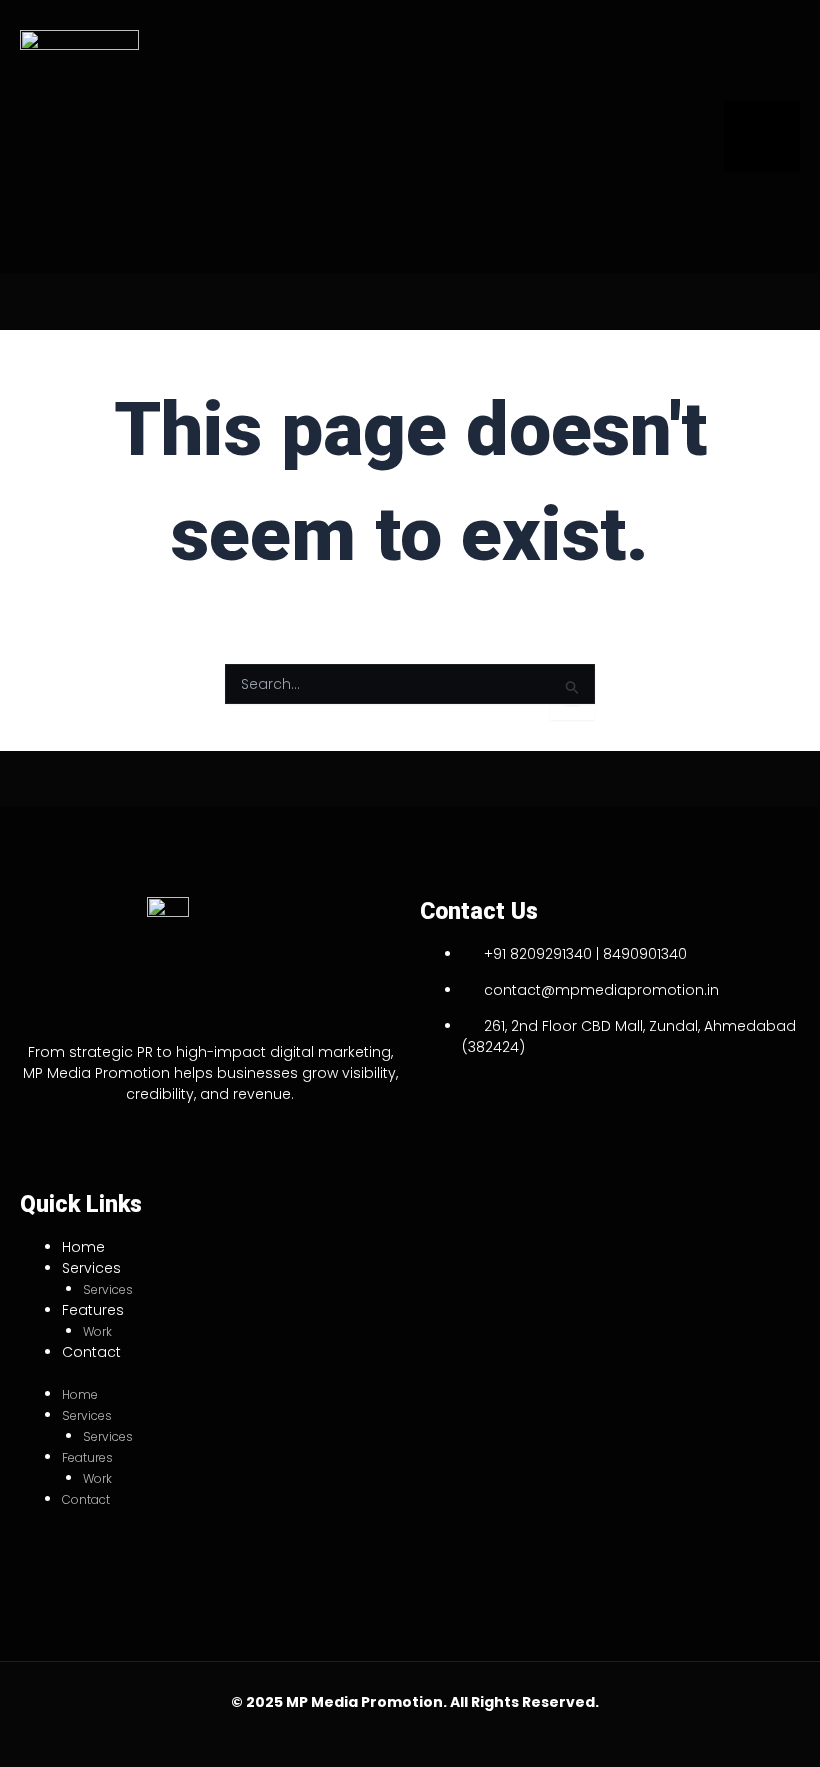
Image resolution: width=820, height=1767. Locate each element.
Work (97, 1331)
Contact (91, 1352)
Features (93, 1310)
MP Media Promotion (364, 1702)
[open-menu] (762, 136)
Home (83, 1247)
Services (91, 1268)
